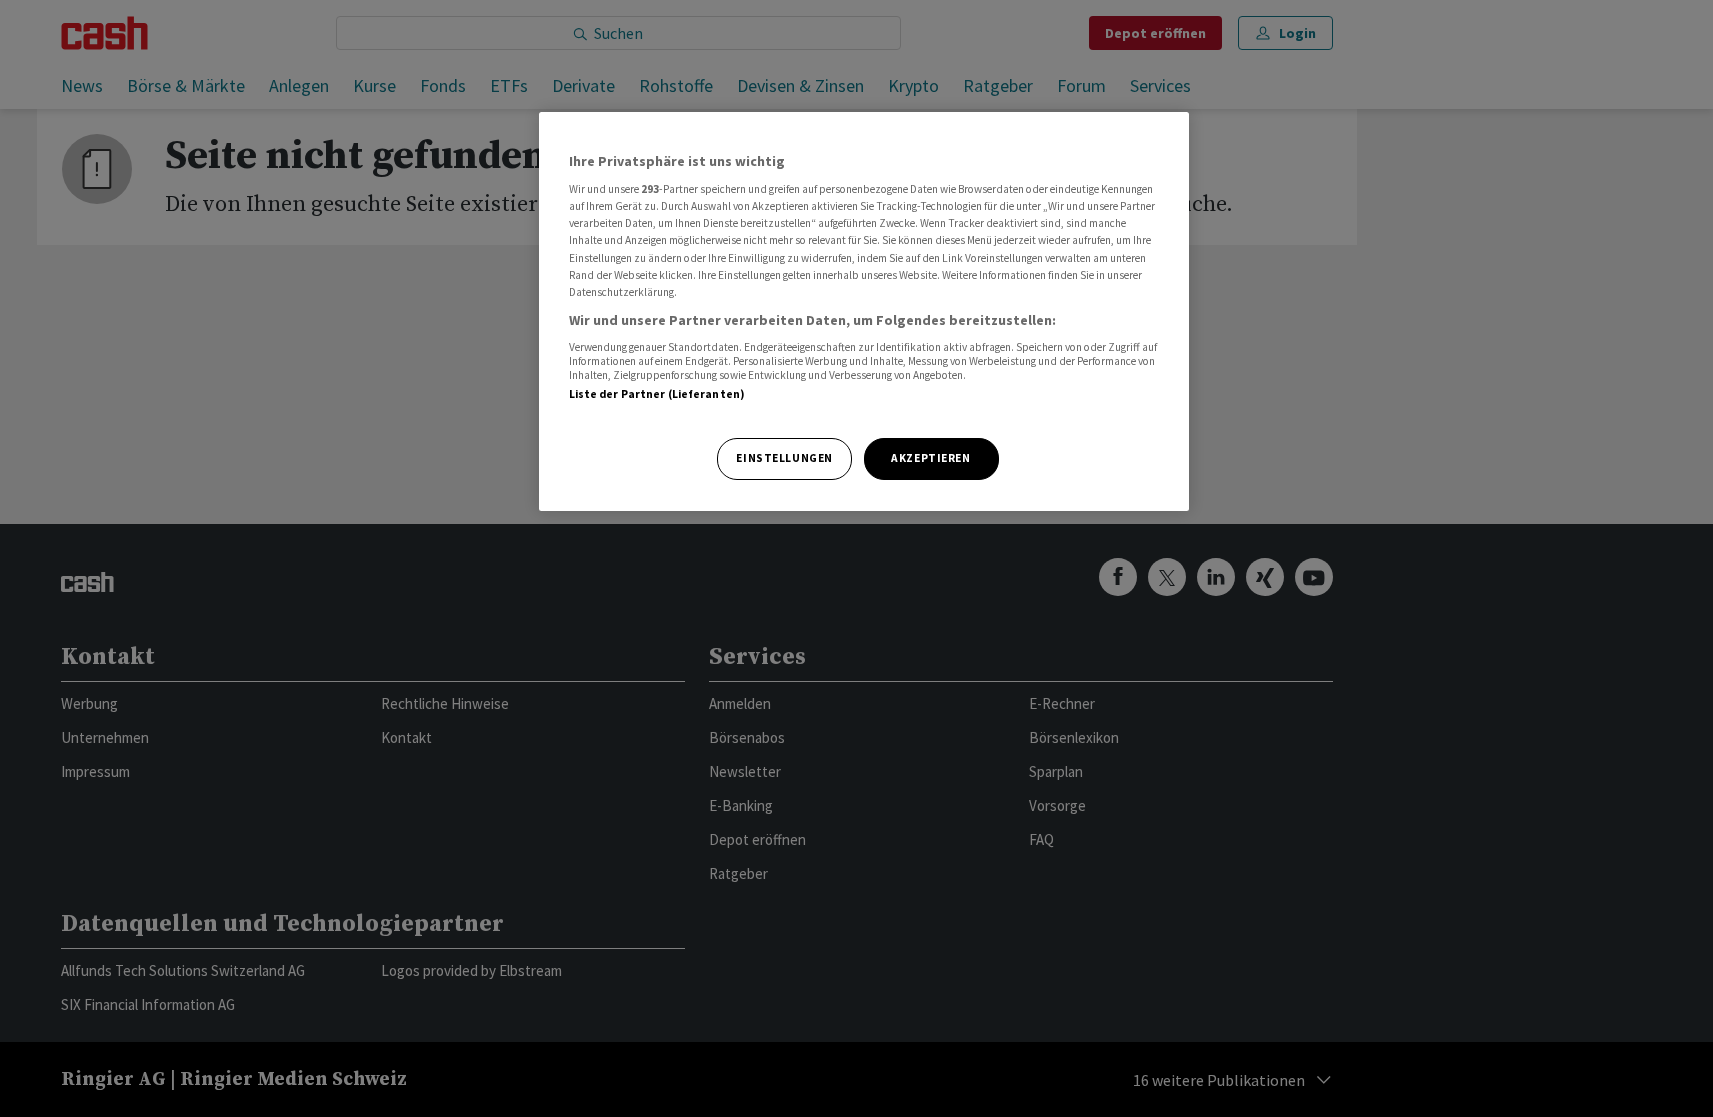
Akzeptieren (930, 458)
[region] (864, 311)
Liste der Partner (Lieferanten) (657, 394)
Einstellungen (784, 458)
